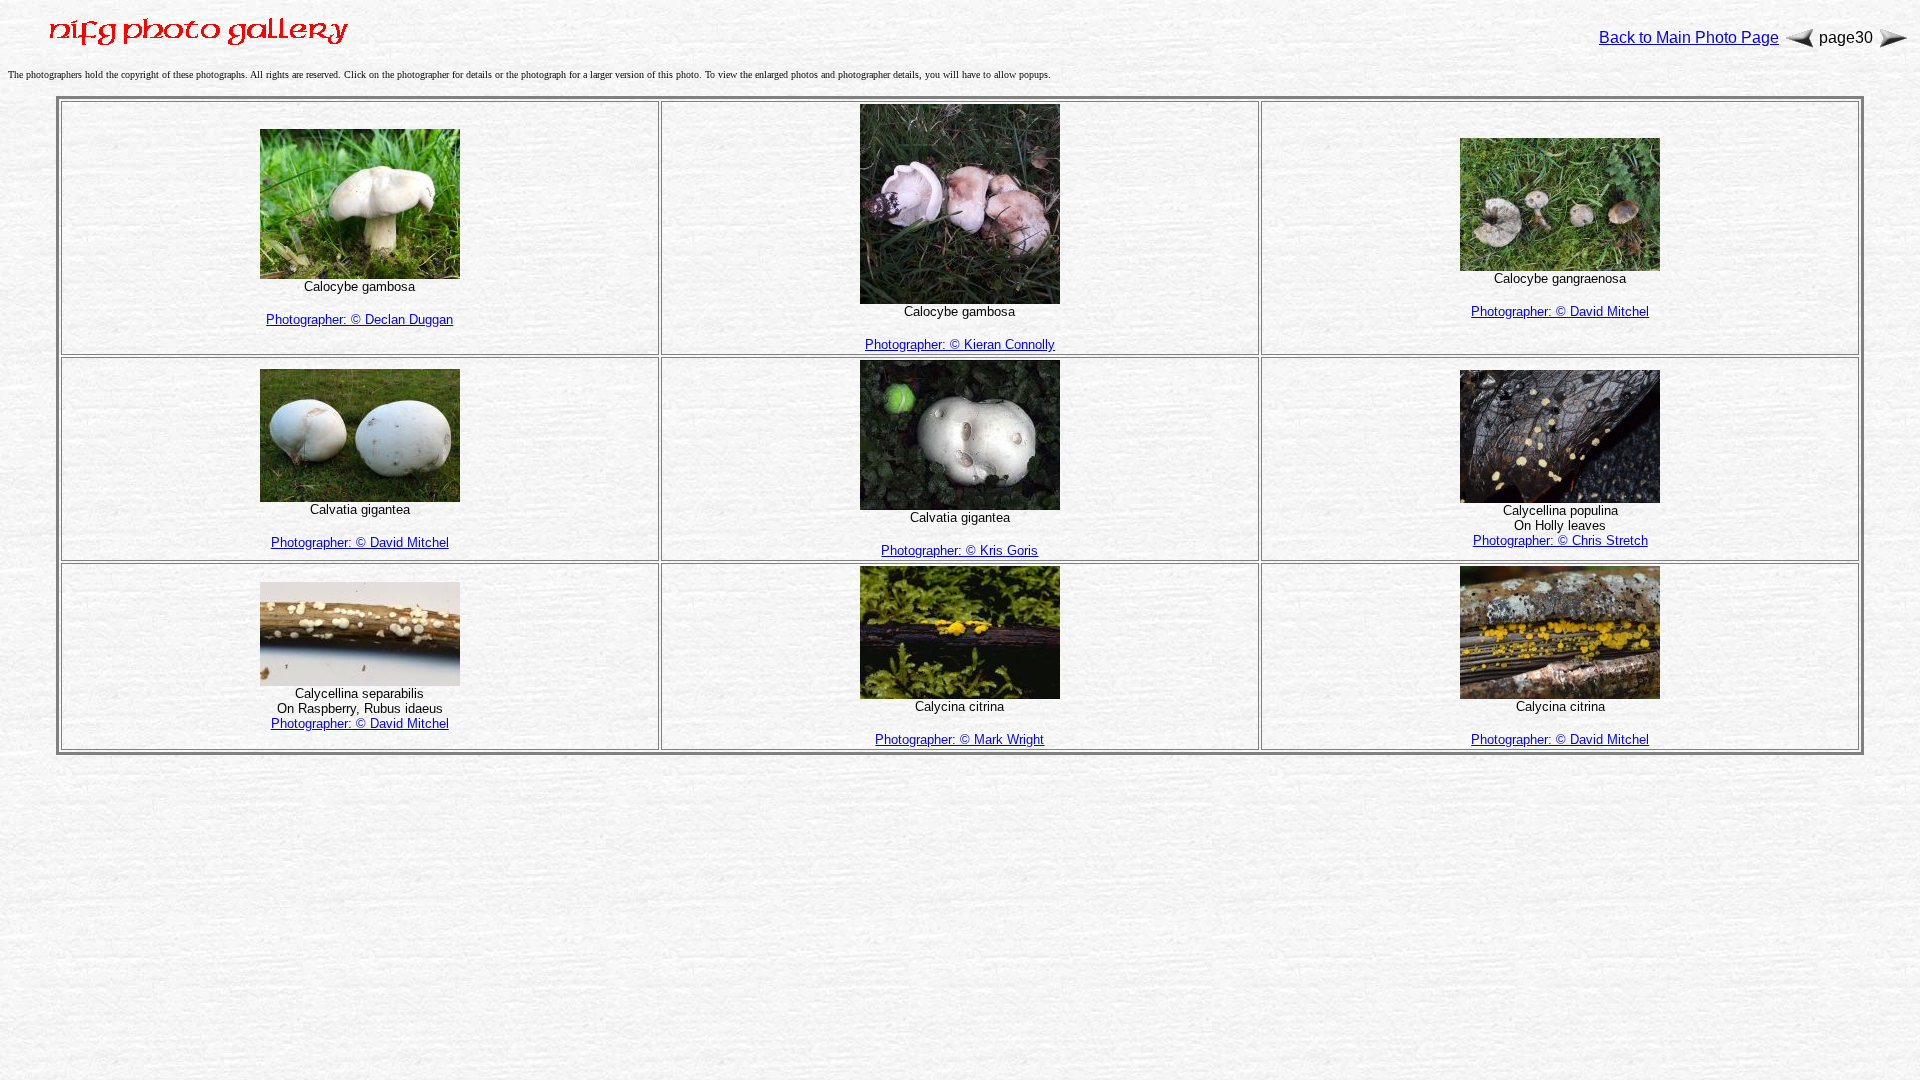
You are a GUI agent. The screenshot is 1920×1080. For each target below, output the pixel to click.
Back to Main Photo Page (1689, 37)
